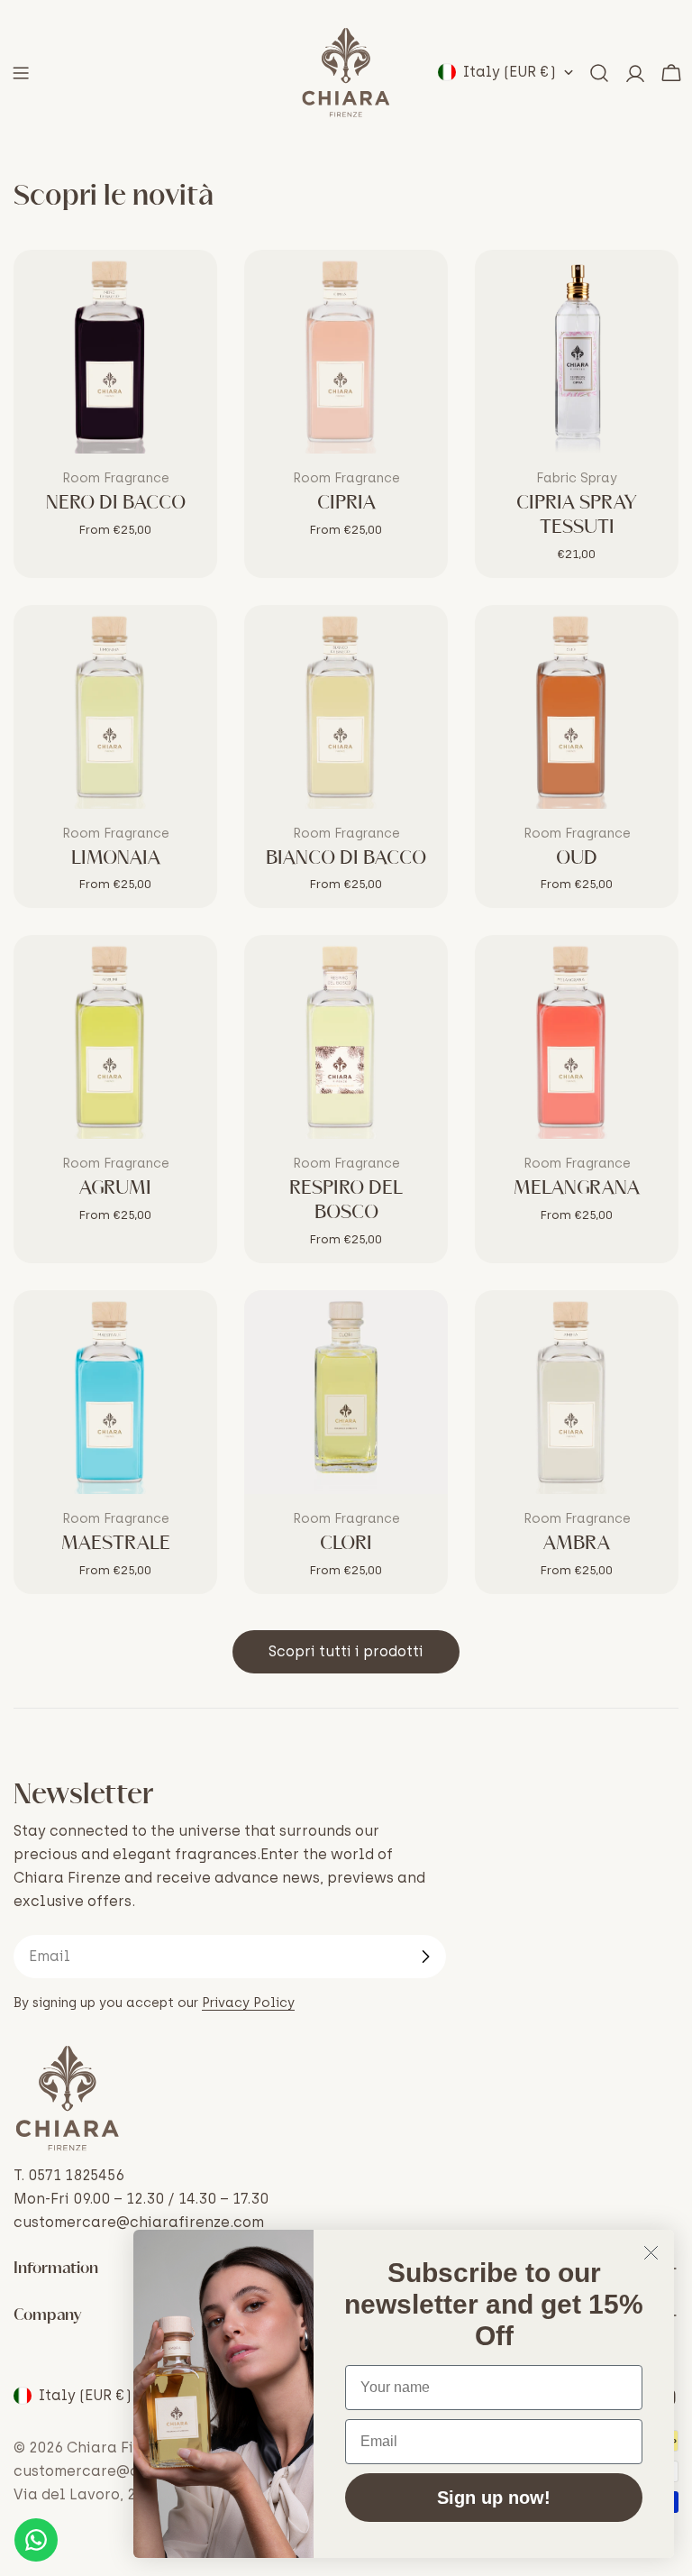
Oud (577, 858)
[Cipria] (346, 352)
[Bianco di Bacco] (346, 707)
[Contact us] (36, 2540)
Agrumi (115, 1188)
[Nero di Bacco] (115, 352)
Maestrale (116, 1544)
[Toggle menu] (21, 73)
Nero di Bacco (116, 503)
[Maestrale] (115, 1392)
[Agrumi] (115, 1037)
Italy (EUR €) (510, 72)
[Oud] (577, 707)
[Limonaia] (115, 707)
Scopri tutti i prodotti (346, 1651)
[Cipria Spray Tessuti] (577, 352)
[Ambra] (577, 1392)
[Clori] (346, 1392)
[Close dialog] (651, 2253)
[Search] (599, 73)
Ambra (577, 1544)
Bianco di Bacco (346, 858)
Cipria (346, 503)
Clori (346, 1544)
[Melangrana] (577, 1037)
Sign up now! (494, 2498)
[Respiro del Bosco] (346, 1037)
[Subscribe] (425, 1957)
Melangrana (577, 1188)
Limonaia (116, 858)
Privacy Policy (248, 2003)
